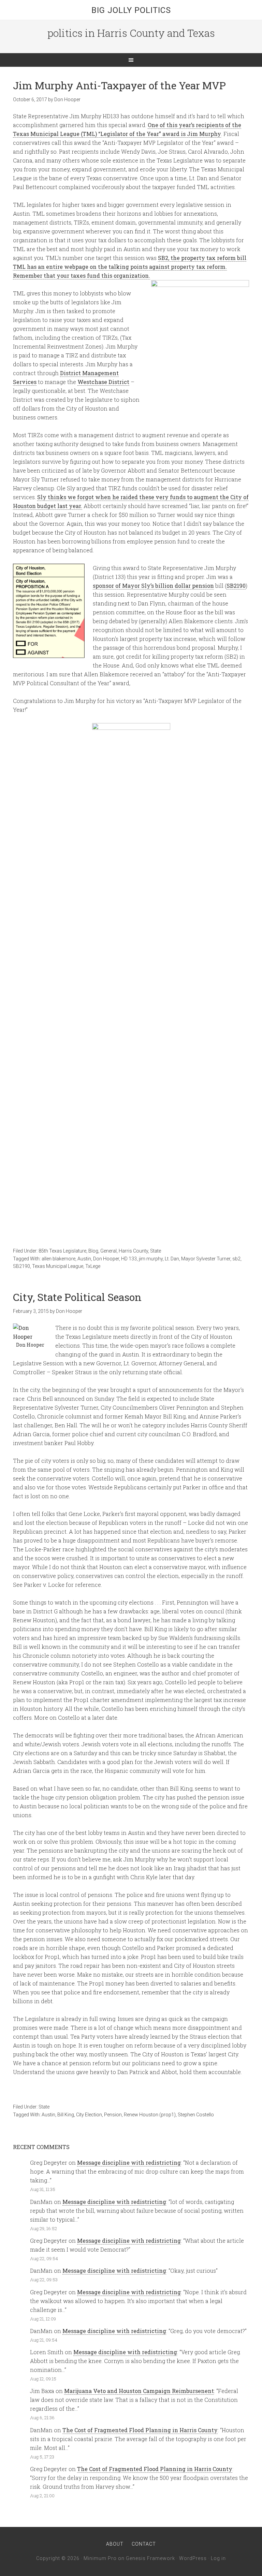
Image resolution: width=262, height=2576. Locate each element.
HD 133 (129, 1259)
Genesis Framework (150, 2558)
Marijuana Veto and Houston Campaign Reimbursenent (139, 2391)
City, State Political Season (77, 1297)
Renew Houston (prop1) (150, 2115)
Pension (113, 2115)
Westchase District (103, 382)
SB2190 (236, 586)
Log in (218, 2558)
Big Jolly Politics (131, 10)
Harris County (133, 1251)
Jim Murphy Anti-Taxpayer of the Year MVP (119, 85)
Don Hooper (106, 1259)
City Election (89, 2115)
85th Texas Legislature (62, 1251)
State (156, 1251)
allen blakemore (59, 1259)
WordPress (193, 2558)
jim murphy (151, 1259)
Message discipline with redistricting (129, 2163)
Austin (84, 1259)
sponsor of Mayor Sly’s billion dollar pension (153, 586)
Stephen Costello (196, 2115)
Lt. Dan (172, 1259)
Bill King (66, 2115)
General (108, 1251)
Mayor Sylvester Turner (206, 1259)
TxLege (93, 1266)
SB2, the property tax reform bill (202, 258)
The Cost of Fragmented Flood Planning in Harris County (140, 2430)
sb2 (236, 1259)
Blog (93, 1251)
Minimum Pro (100, 2558)
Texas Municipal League (58, 1266)
